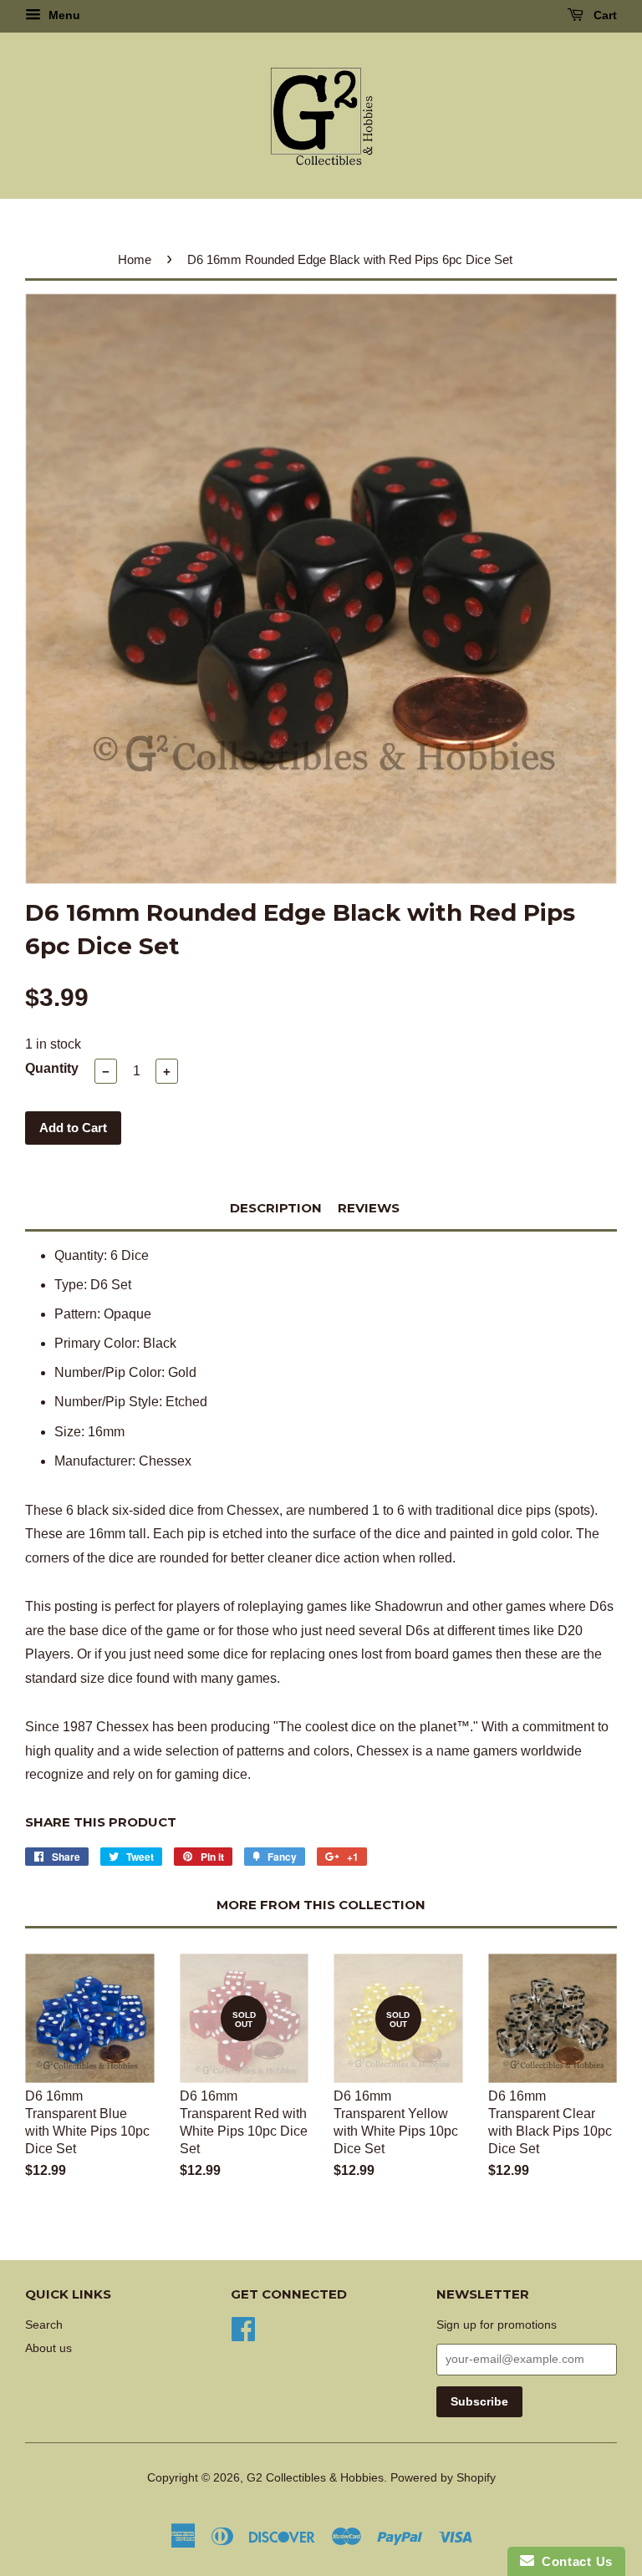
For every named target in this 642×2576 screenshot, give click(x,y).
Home (135, 259)
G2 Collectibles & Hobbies (315, 2478)
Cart (604, 15)
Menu (63, 15)
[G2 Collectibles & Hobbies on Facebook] (243, 2327)
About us (48, 2348)
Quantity (52, 1068)
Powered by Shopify (443, 2478)
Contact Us (573, 2561)
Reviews (369, 1208)
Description (276, 1208)
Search (44, 2325)
